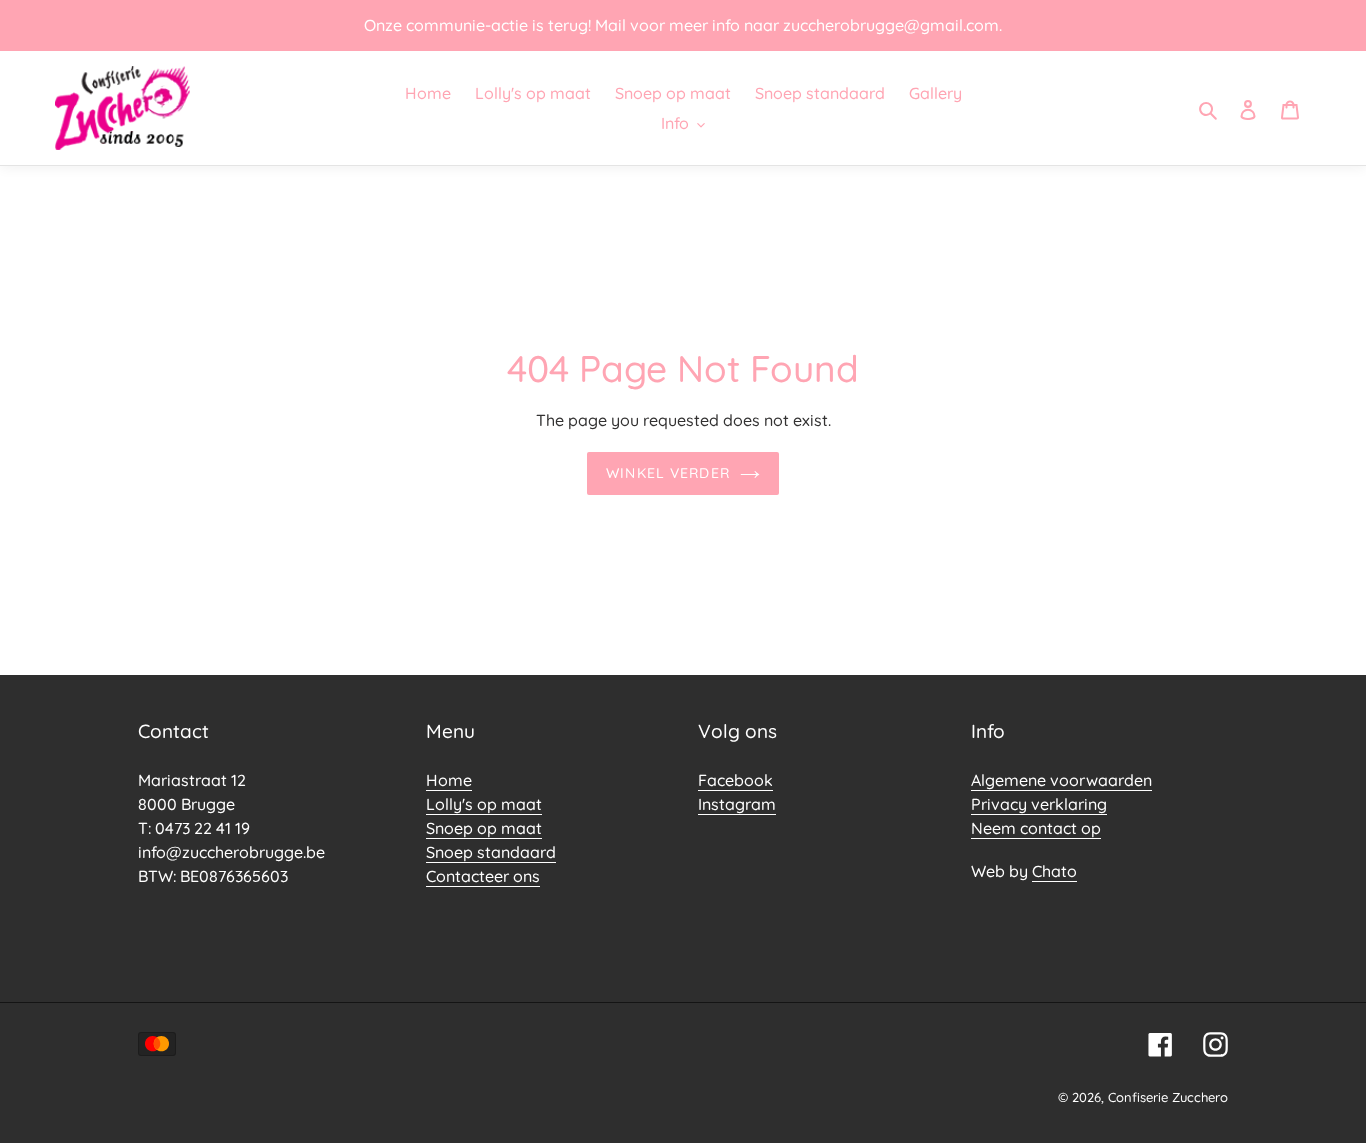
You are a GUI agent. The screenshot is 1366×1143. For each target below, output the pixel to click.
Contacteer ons (483, 876)
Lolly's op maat (484, 804)
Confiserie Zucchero (1168, 1097)
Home (449, 780)
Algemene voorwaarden (1061, 780)
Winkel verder (668, 473)
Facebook (735, 780)
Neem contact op (1036, 828)
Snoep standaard (491, 852)
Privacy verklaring (1039, 804)
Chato (1054, 871)
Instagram (737, 804)
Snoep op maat (484, 828)
